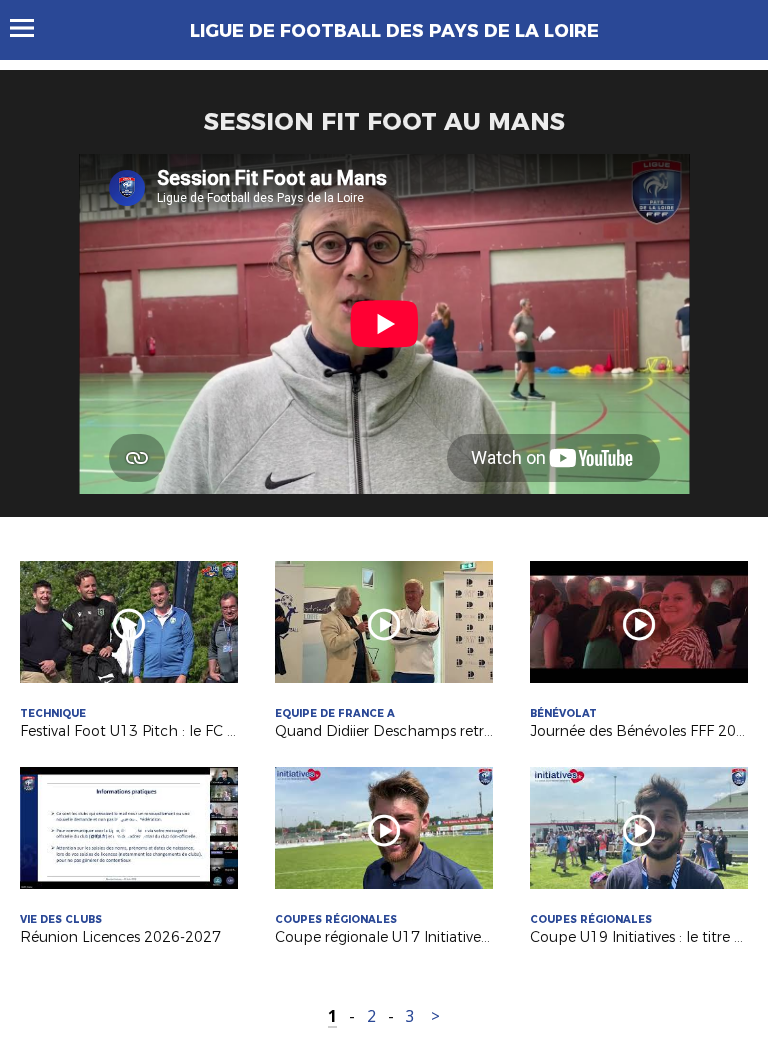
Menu (31, 28)
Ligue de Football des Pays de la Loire (394, 31)
